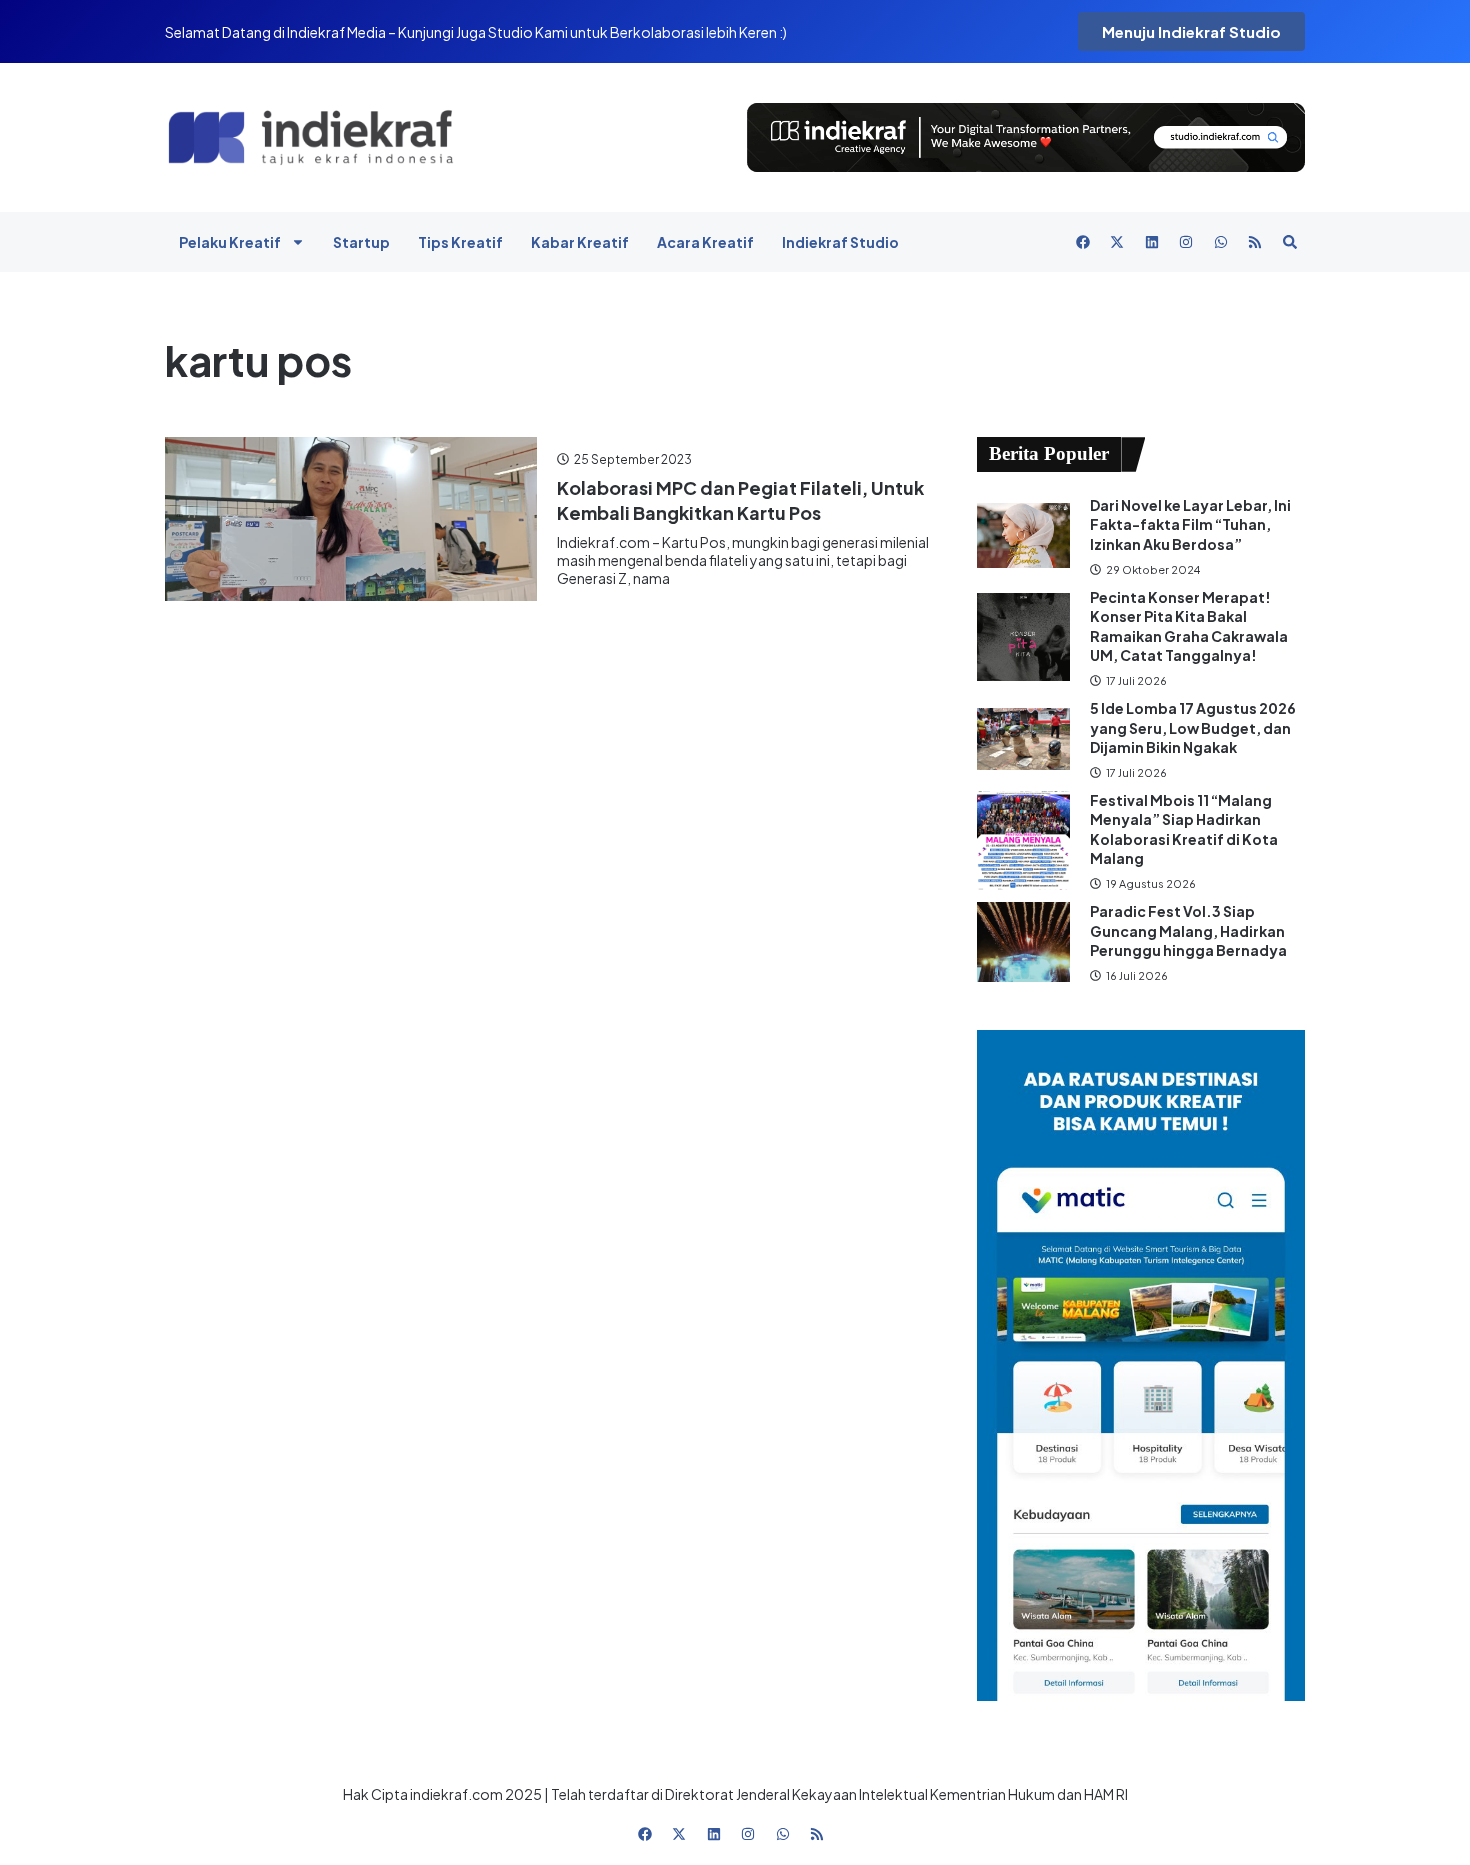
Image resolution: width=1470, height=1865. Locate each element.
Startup (361, 242)
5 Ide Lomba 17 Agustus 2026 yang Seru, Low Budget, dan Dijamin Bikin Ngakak (1193, 727)
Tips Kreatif (460, 242)
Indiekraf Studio (840, 242)
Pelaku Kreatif (230, 242)
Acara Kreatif (705, 242)
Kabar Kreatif (580, 242)
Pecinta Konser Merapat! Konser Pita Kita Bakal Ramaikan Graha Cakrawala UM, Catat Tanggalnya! (1189, 626)
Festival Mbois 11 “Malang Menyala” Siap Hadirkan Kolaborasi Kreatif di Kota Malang (1184, 829)
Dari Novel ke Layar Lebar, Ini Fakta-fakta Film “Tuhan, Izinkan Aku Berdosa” (1190, 524)
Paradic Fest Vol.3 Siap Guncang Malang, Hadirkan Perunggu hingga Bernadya (1189, 930)
